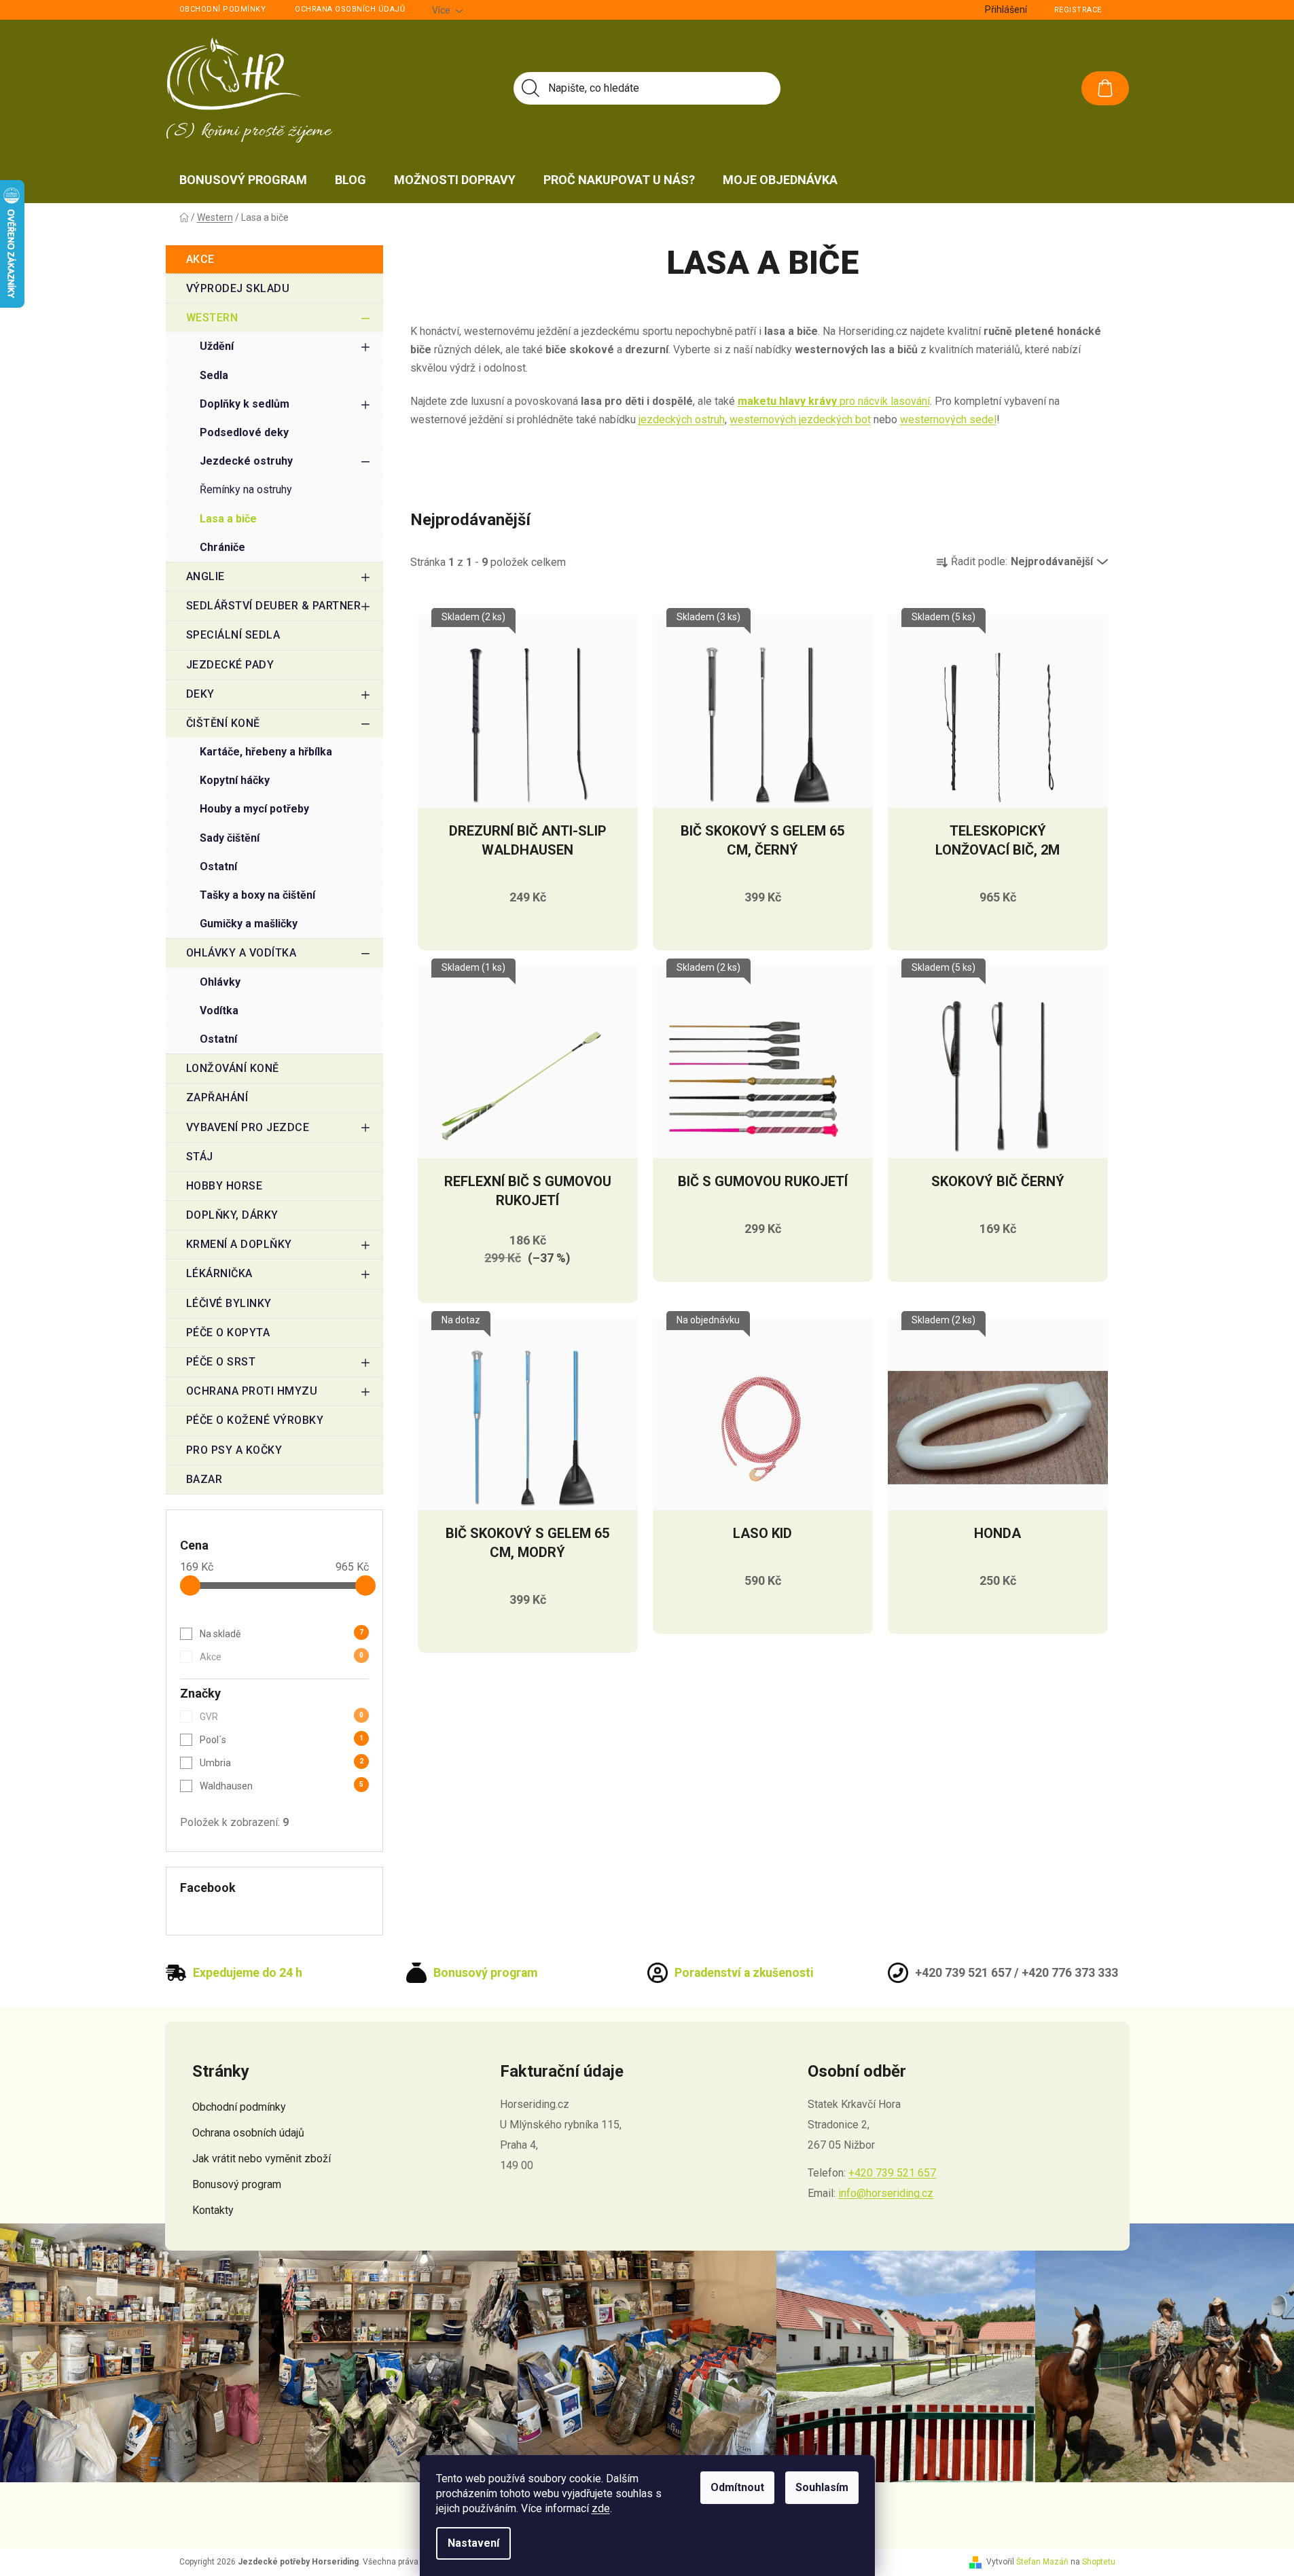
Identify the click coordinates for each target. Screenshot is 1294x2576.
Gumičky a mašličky (249, 924)
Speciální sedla (233, 635)
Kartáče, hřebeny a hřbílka (266, 752)
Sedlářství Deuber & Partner (274, 606)
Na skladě (282, 1634)
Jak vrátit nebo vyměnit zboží (262, 2159)
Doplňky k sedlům (245, 404)
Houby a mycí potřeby (254, 809)
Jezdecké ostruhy (246, 461)
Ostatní (218, 866)
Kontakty (213, 2210)
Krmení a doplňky (239, 1244)
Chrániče (222, 547)
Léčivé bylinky (229, 1303)
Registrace (1078, 10)
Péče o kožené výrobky (255, 1420)
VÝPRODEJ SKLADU (238, 288)
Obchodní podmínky (223, 9)
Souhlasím (822, 2487)
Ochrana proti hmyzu (252, 1391)
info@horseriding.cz (886, 2193)
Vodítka (219, 1010)
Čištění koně (223, 723)
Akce (200, 259)
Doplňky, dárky (232, 1215)
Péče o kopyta (228, 1332)
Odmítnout (737, 2487)
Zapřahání (217, 1097)
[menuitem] (243, 180)
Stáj (200, 1157)
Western (212, 318)
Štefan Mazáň (1042, 2562)
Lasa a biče (228, 519)
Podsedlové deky (244, 432)
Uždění (217, 346)
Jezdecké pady (230, 665)
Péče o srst (221, 1362)
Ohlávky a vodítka (241, 953)
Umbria (282, 1763)
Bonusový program (237, 2184)
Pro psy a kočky (234, 1450)
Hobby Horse (224, 1186)
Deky (200, 694)
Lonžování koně (233, 1068)
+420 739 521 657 (892, 2173)
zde (601, 2508)
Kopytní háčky (235, 780)
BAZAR (204, 1479)
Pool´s (282, 1740)
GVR (282, 1717)
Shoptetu (1099, 2562)
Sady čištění (230, 838)
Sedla (214, 375)
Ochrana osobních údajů (350, 9)
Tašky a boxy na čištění (257, 895)
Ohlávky (220, 982)
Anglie (205, 576)
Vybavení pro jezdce (248, 1127)
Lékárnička (219, 1273)
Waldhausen (282, 1786)
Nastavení (473, 2543)
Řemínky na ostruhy (246, 489)
